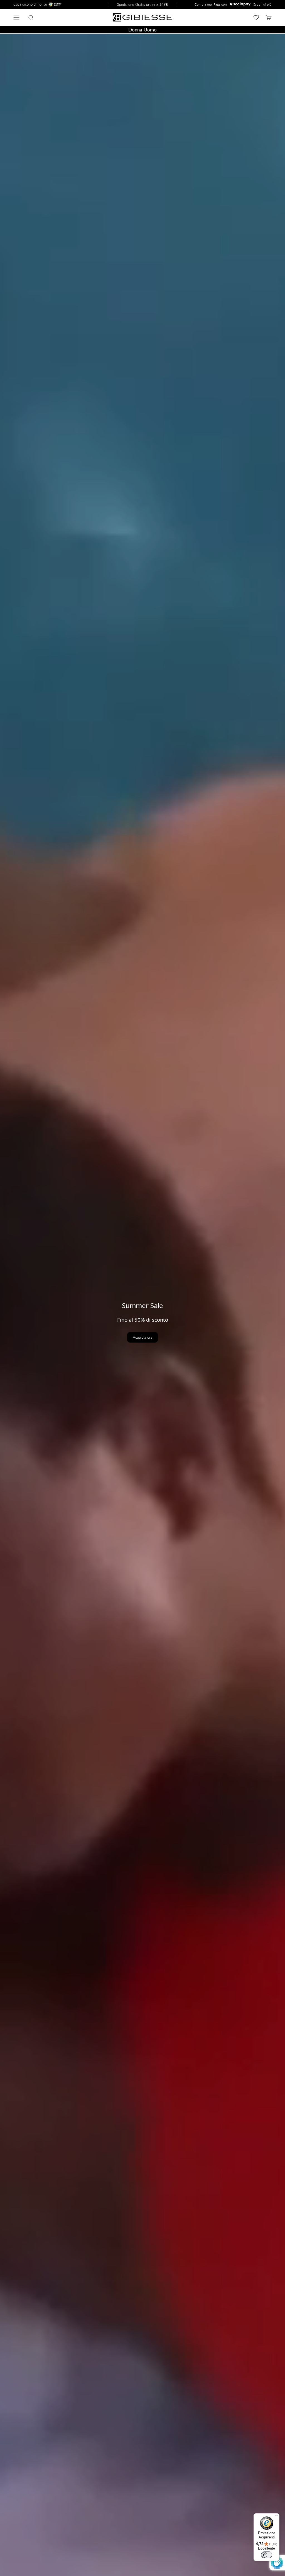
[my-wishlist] (256, 17)
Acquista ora (142, 1337)
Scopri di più (262, 4)
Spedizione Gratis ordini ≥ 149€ (143, 4)
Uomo (150, 30)
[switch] (267, 2555)
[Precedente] (108, 4)
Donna (135, 30)
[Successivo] (177, 4)
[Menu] (276, 2517)
